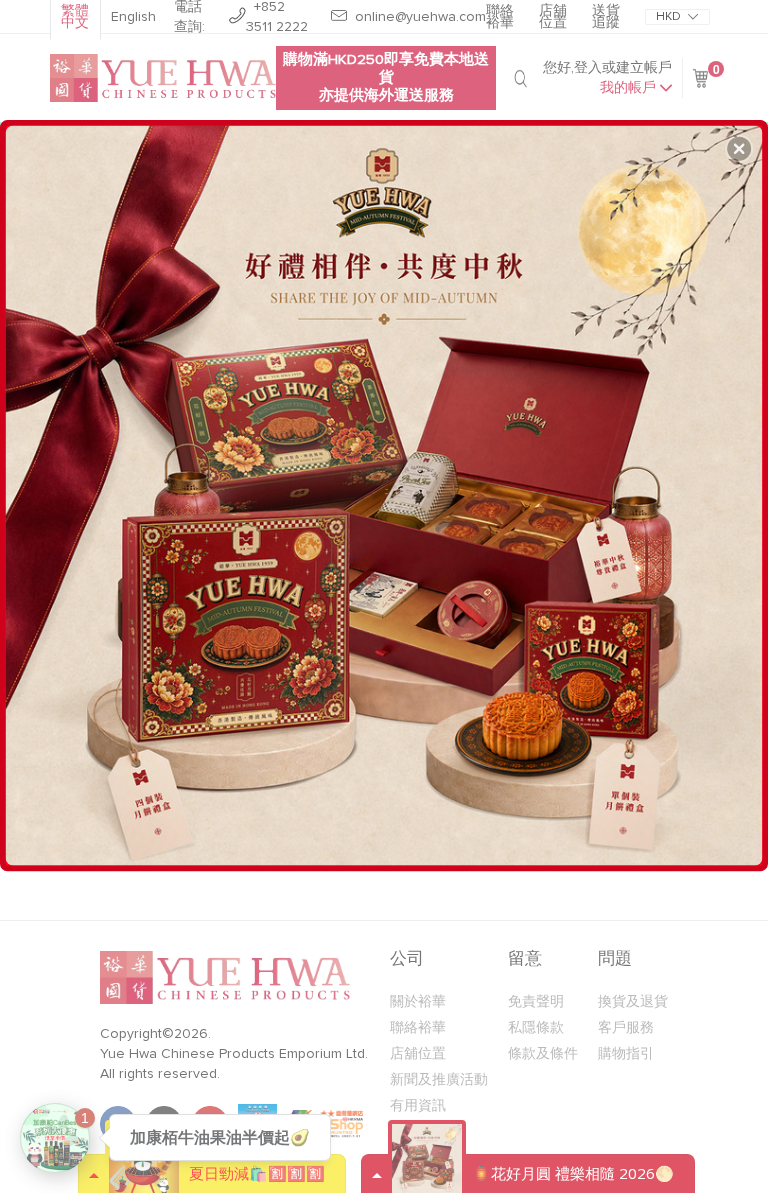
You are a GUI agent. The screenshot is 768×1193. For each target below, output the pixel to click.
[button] (739, 149)
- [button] (386, 487)
